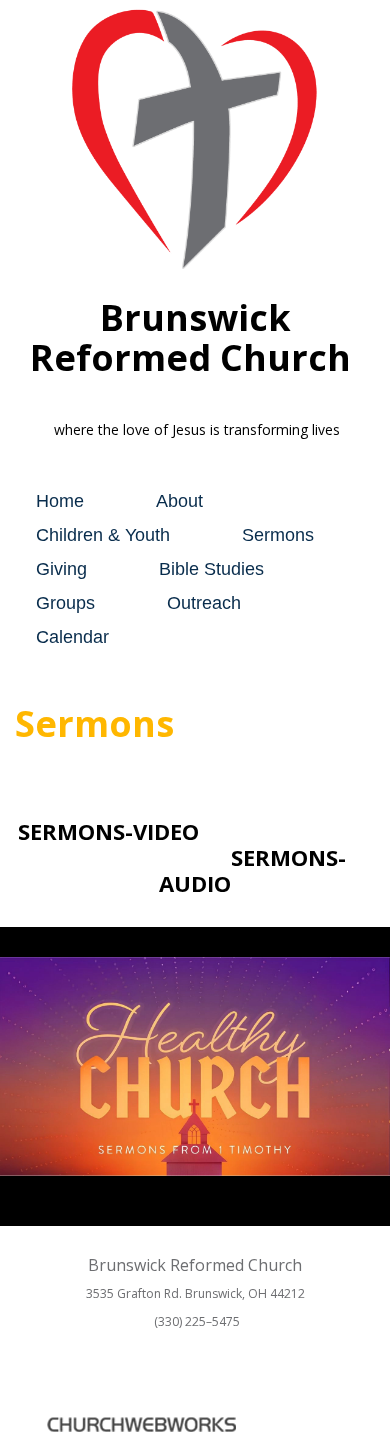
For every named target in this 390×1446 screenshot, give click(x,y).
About (179, 501)
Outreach (204, 603)
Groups (65, 603)
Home (60, 501)
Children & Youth (103, 535)
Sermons (278, 535)
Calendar (72, 637)
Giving (61, 569)
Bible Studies (211, 569)
